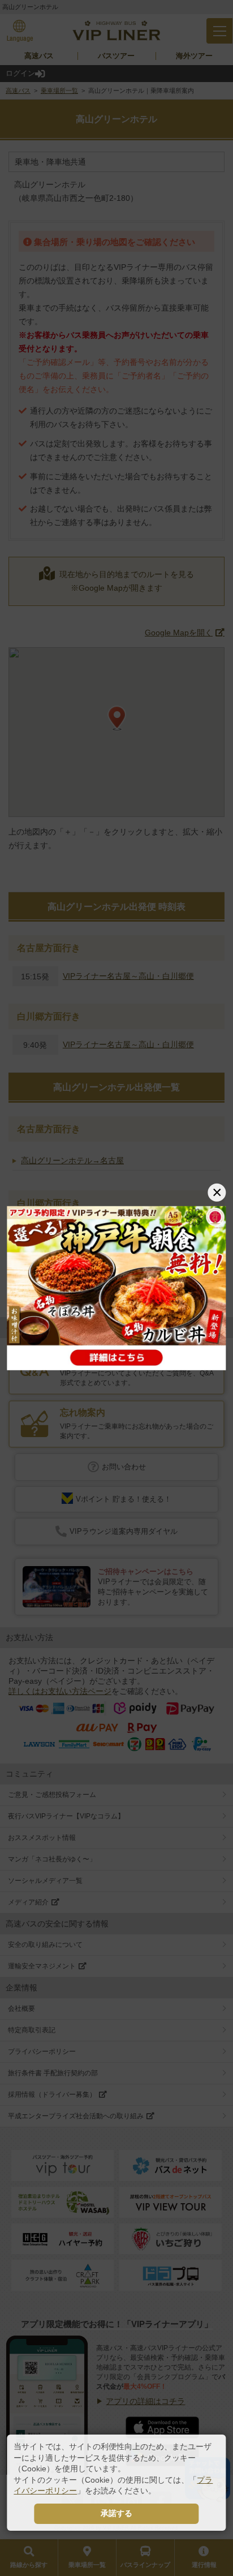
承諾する (116, 2513)
